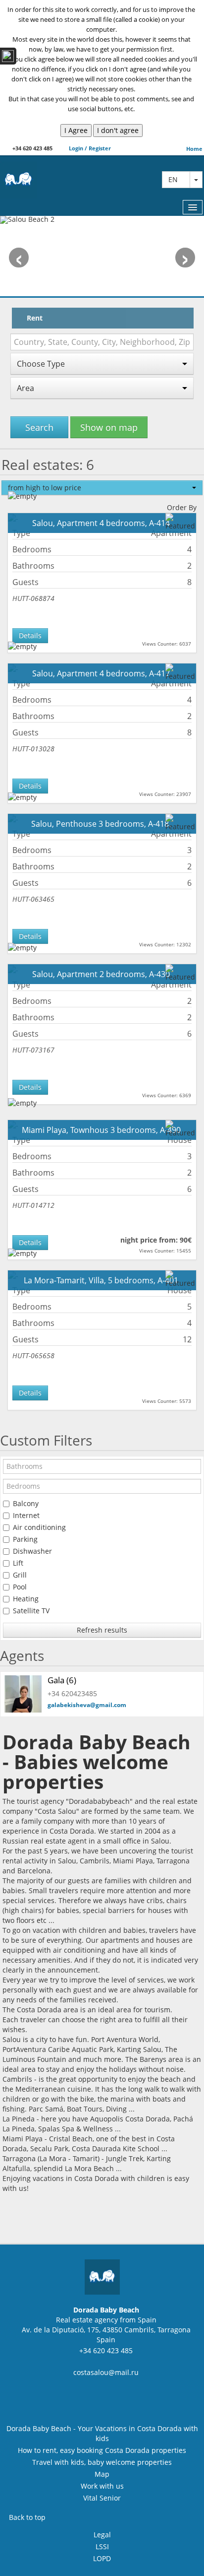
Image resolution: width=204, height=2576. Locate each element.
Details (30, 635)
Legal (102, 2535)
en (176, 179)
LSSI (102, 2546)
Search (39, 427)
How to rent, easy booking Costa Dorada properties (102, 2450)
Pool (20, 1587)
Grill (20, 1575)
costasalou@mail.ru (106, 2372)
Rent (35, 318)
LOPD (102, 2558)
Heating (26, 1599)
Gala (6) (62, 1680)
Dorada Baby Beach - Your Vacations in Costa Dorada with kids (102, 2433)
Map (102, 2474)
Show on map (109, 427)
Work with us (102, 2486)
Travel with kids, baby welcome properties (102, 2462)
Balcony (26, 1503)
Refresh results (102, 1630)
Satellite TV (31, 1611)
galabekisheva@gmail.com (87, 1705)
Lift (18, 1563)
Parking (25, 1539)
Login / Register (89, 148)
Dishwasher (32, 1551)
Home (194, 149)
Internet (26, 1515)
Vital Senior (102, 2498)
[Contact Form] (8, 56)
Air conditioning (39, 1527)
